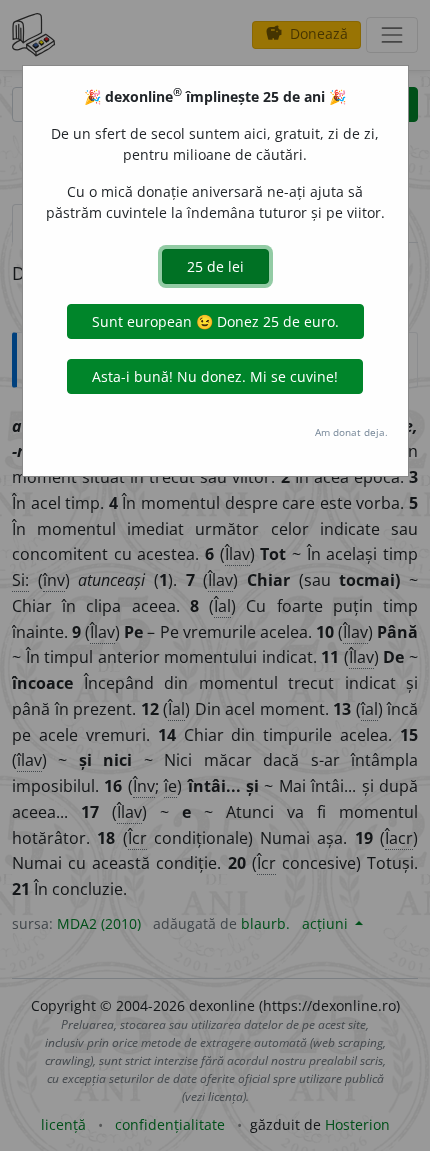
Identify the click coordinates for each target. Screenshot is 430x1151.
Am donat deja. (351, 432)
